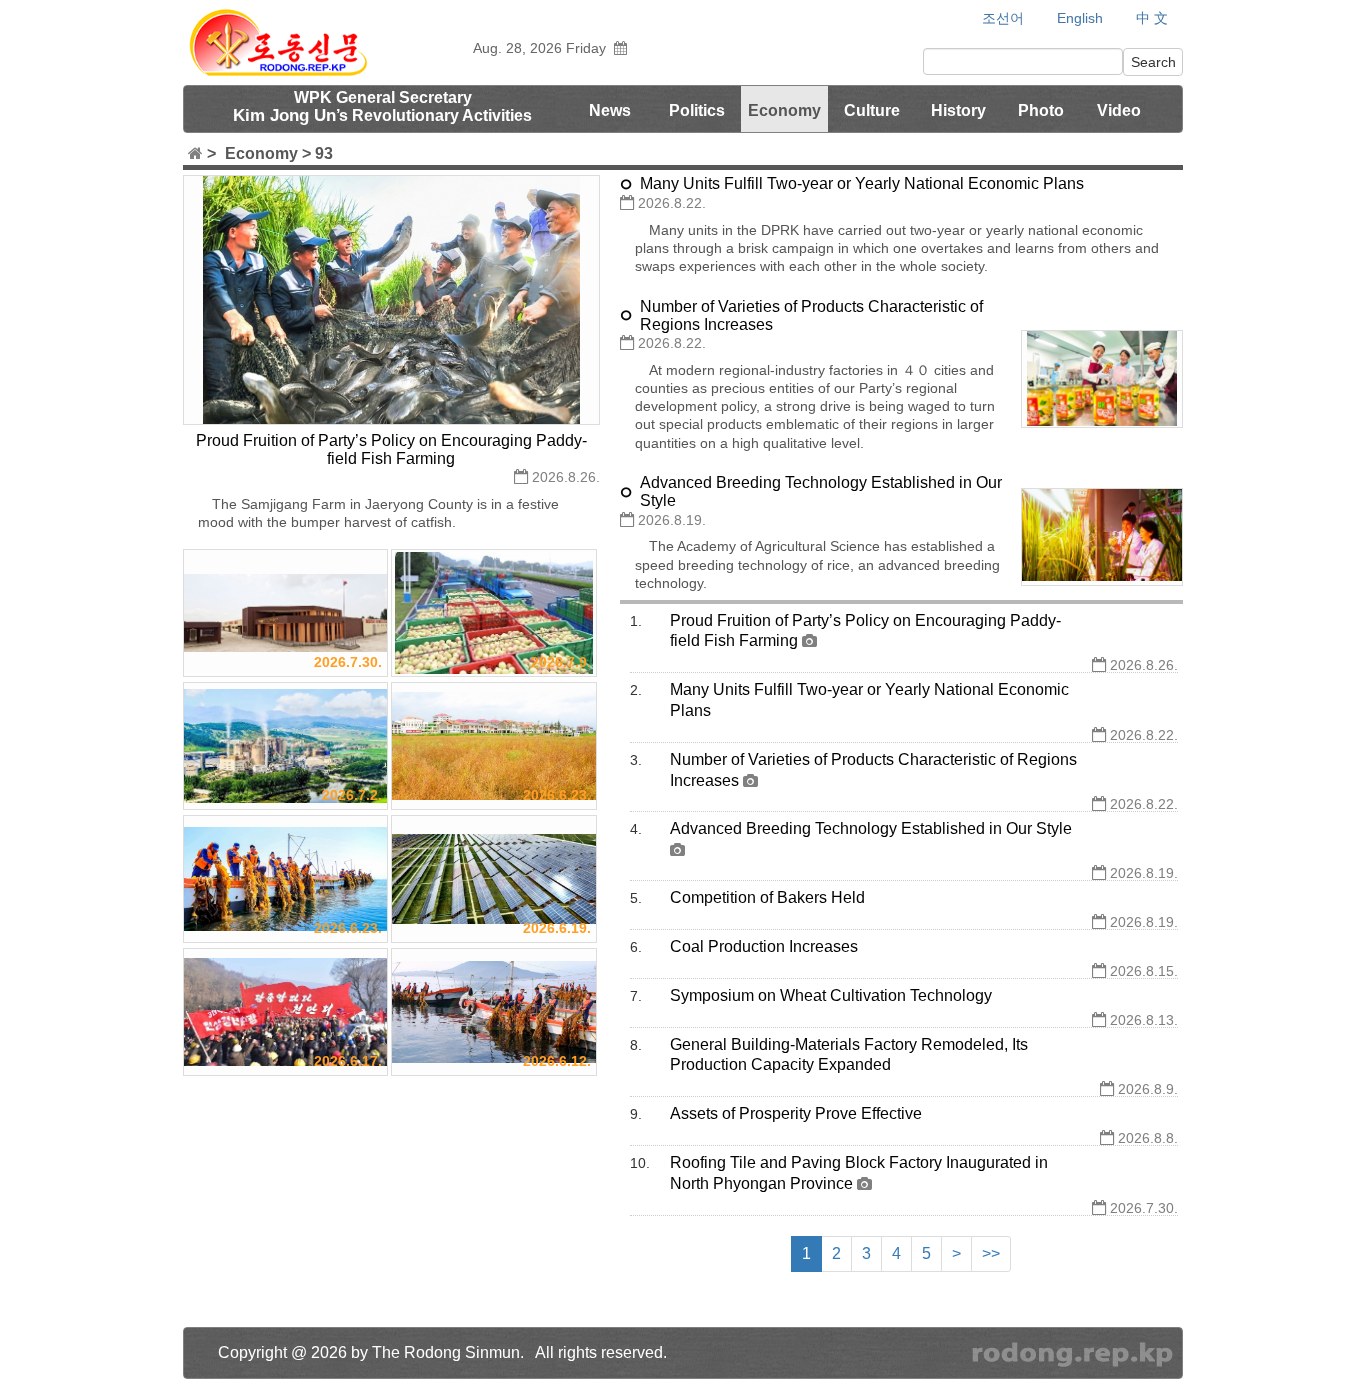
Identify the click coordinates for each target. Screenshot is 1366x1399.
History (958, 110)
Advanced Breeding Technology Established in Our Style (871, 828)
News (610, 110)
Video (1119, 110)
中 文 (1152, 18)
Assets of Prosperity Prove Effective (796, 1113)
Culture (872, 110)
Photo (1041, 110)
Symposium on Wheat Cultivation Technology (831, 995)
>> (991, 1253)
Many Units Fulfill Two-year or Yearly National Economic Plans (862, 183)
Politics (697, 110)
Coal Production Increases (764, 946)
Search (1153, 62)
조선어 (1003, 18)
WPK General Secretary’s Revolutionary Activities (382, 107)
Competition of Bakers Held (767, 897)
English (1080, 18)
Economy (784, 110)
